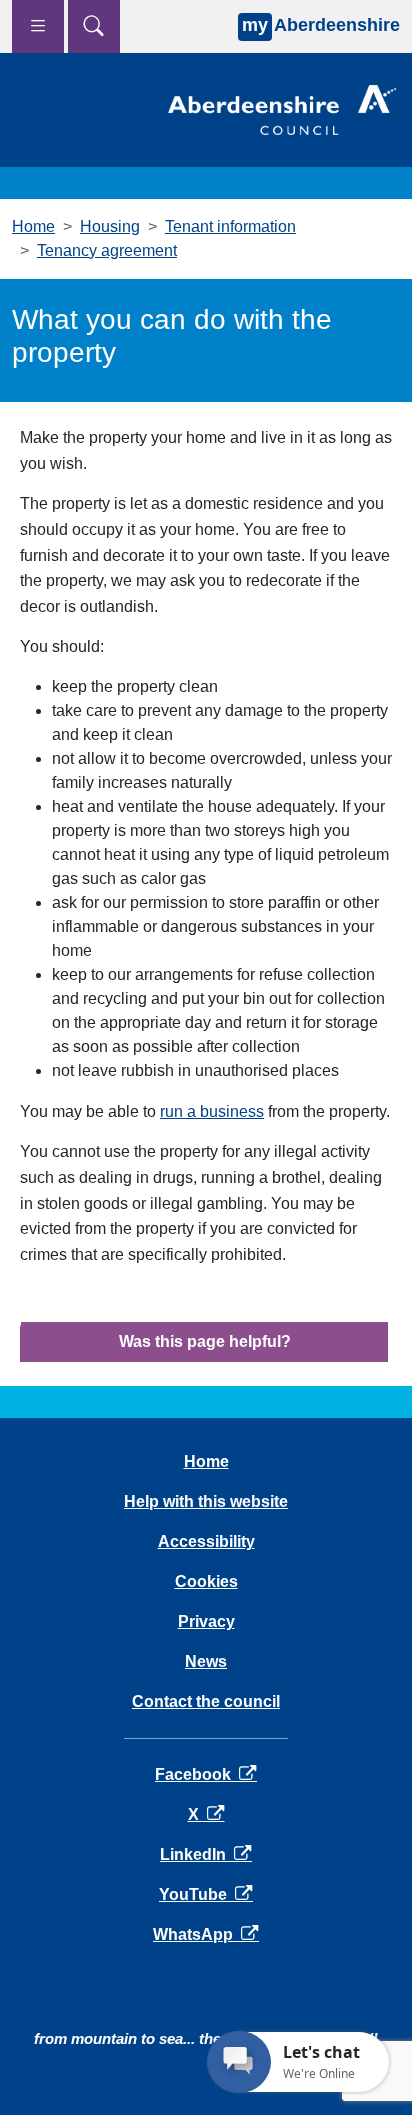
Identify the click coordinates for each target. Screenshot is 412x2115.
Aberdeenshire (321, 25)
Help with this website (206, 1501)
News (206, 1661)
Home (33, 226)
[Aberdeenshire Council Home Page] (282, 108)
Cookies (206, 1581)
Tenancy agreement (107, 250)
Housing (110, 226)
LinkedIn (206, 1854)
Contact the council (206, 1701)
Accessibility (206, 1541)
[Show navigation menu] (38, 26)
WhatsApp (206, 1934)
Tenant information (230, 226)
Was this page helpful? (205, 1341)
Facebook (206, 1774)
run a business (212, 1111)
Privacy (206, 1621)
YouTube (206, 1894)
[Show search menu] (94, 26)
